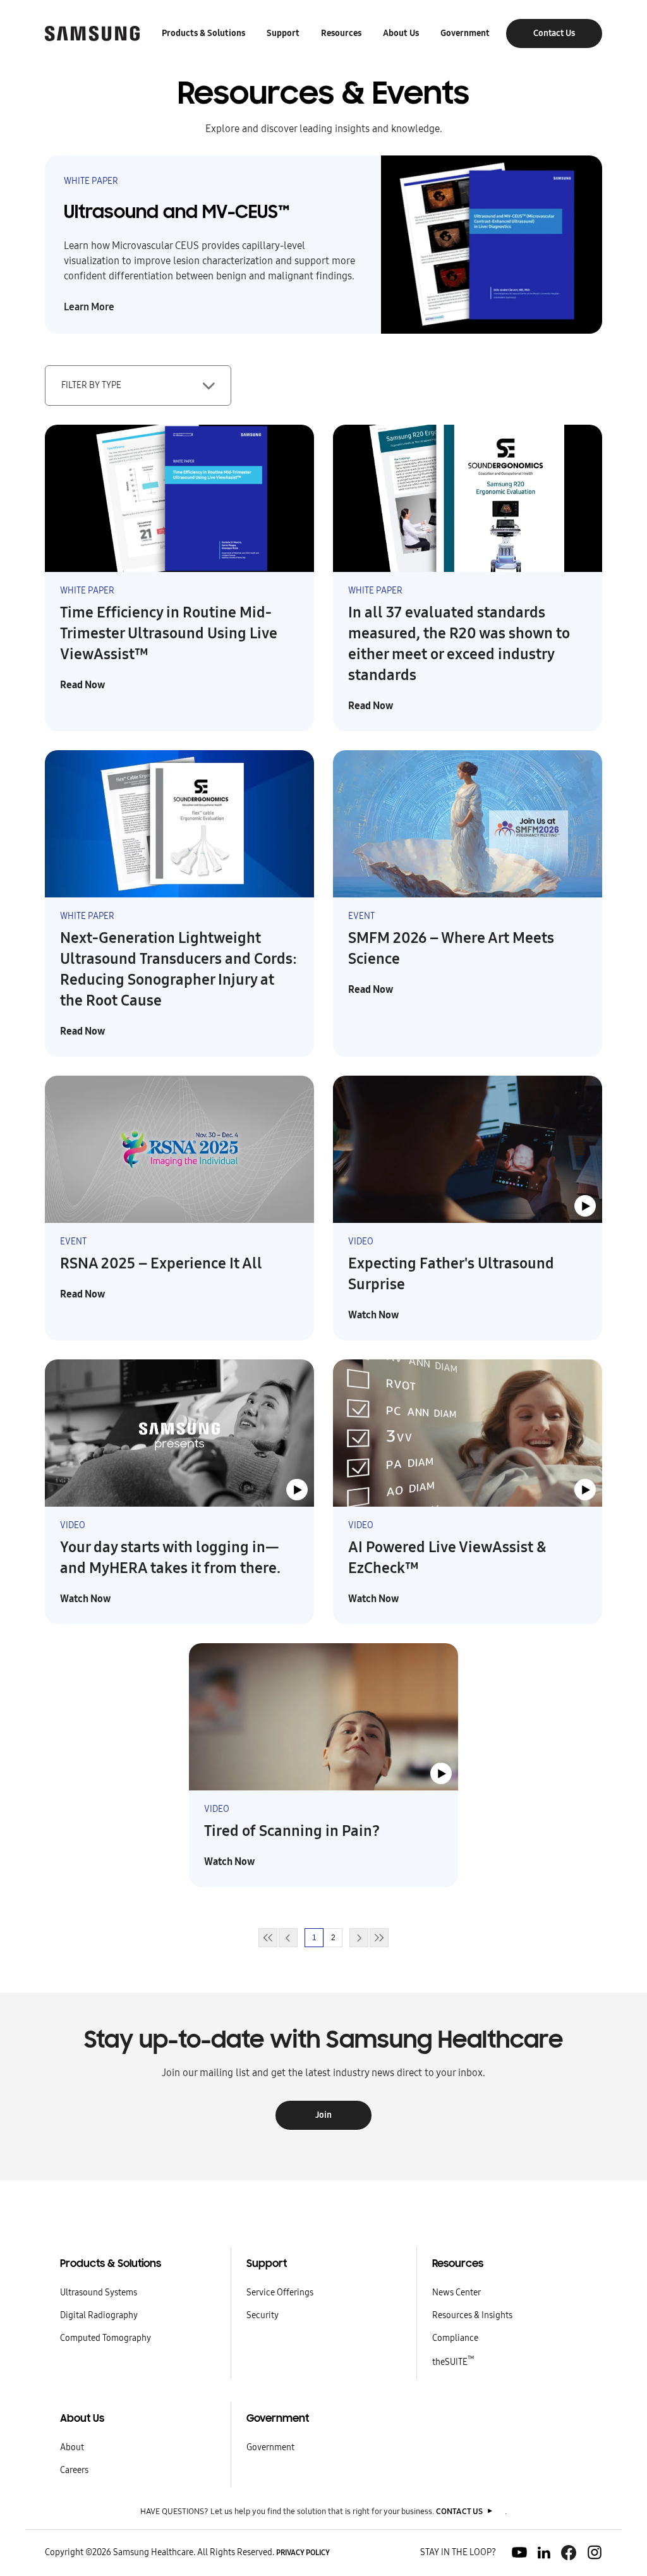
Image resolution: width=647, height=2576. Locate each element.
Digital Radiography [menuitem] (99, 2315)
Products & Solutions (203, 33)
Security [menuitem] (263, 2315)
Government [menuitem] (270, 2447)
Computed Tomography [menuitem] (106, 2338)
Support (283, 33)
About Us (401, 33)
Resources (341, 33)
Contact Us (554, 33)
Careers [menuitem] (74, 2470)
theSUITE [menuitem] (453, 2362)
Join (323, 2115)
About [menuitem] (72, 2447)
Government (465, 33)
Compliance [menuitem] (455, 2338)
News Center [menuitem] (457, 2293)
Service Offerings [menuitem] (280, 2293)
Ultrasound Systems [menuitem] (99, 2293)
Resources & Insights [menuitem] (472, 2315)
